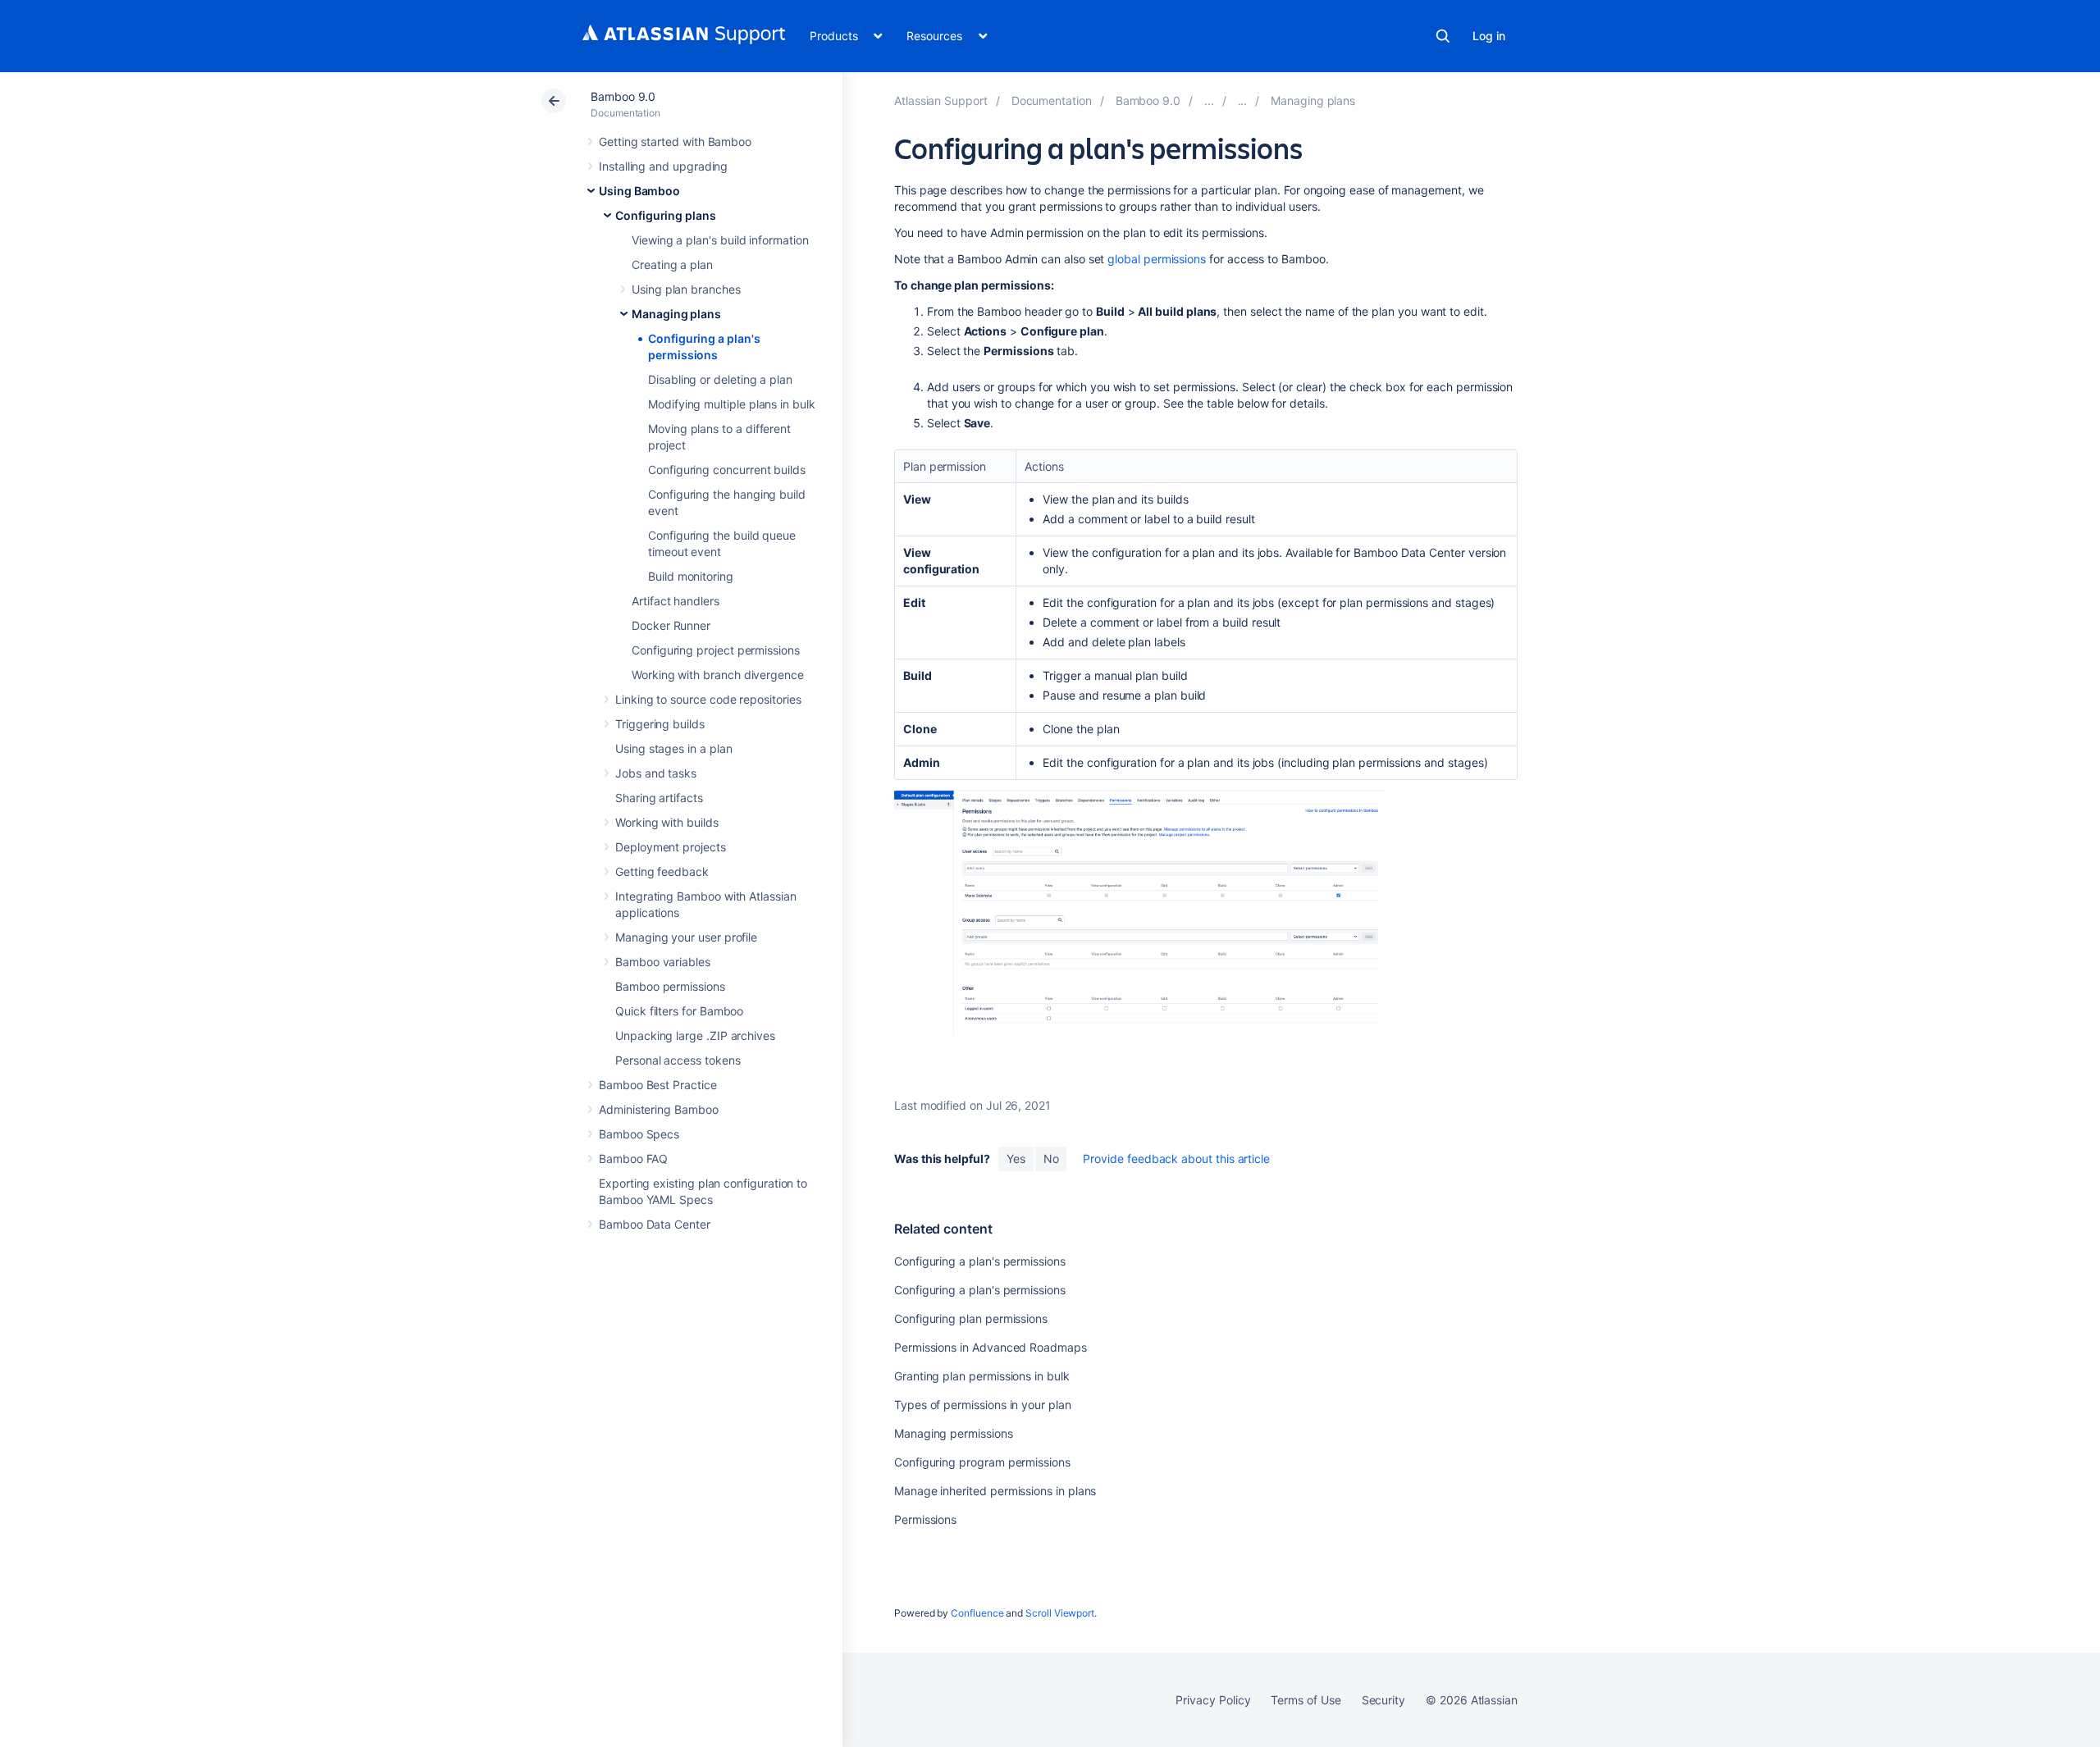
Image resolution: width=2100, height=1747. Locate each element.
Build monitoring (691, 576)
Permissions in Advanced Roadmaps (991, 1347)
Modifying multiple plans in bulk (732, 404)
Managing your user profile (686, 937)
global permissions (1157, 259)
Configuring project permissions (716, 650)
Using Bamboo (639, 191)
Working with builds (667, 822)
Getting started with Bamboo (675, 141)
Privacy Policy (1213, 1700)
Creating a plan (672, 265)
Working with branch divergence (718, 675)
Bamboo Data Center (655, 1224)
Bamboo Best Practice (658, 1085)
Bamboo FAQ (633, 1159)
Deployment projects (671, 847)
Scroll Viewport (1060, 1613)
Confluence (977, 1613)
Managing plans (676, 314)
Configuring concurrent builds (727, 470)
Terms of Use (1306, 1700)
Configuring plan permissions (971, 1318)
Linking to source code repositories (708, 699)
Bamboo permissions (670, 986)
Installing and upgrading (663, 166)
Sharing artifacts (659, 798)
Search (1443, 36)
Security (1383, 1700)
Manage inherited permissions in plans (995, 1491)
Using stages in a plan (673, 748)
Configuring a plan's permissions (980, 1261)
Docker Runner (671, 625)
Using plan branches (686, 289)
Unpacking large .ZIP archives (695, 1035)
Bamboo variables (663, 962)
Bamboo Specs (639, 1134)
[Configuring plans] (1243, 100)
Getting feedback (662, 871)
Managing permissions (954, 1433)
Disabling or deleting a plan (720, 379)
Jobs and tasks (656, 773)
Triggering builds (660, 724)
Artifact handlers (676, 601)
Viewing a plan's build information (720, 240)
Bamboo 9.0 (623, 96)
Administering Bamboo (659, 1109)
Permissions (925, 1519)
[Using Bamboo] (1209, 100)
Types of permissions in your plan (983, 1405)
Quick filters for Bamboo (679, 1011)
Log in (1489, 36)
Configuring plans (666, 215)
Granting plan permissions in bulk (982, 1376)
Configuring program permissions (982, 1462)
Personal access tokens (678, 1060)
